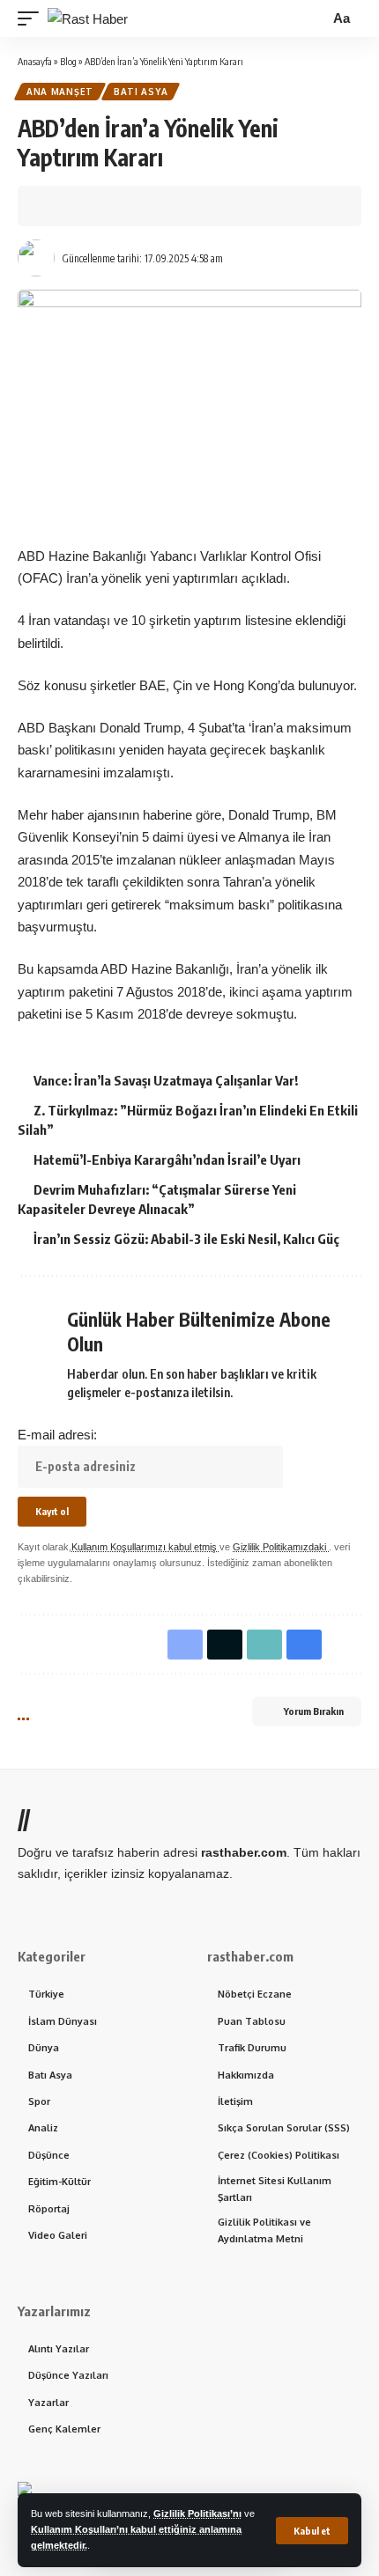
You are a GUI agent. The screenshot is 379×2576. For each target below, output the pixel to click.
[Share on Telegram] (167, 206)
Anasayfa (35, 61)
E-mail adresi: (57, 1435)
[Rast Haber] (88, 19)
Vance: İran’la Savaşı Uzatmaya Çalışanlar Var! (166, 1080)
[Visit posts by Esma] (36, 258)
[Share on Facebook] (57, 206)
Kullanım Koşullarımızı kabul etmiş (145, 1547)
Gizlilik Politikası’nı (197, 2513)
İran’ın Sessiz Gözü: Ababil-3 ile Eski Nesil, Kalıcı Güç (186, 1239)
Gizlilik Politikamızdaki (281, 1547)
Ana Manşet (60, 92)
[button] (312, 2531)
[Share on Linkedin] (139, 206)
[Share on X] (85, 206)
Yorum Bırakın (314, 1711)
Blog (68, 61)
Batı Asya (141, 92)
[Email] (194, 206)
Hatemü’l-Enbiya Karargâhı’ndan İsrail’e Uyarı (167, 1159)
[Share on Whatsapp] (112, 206)
